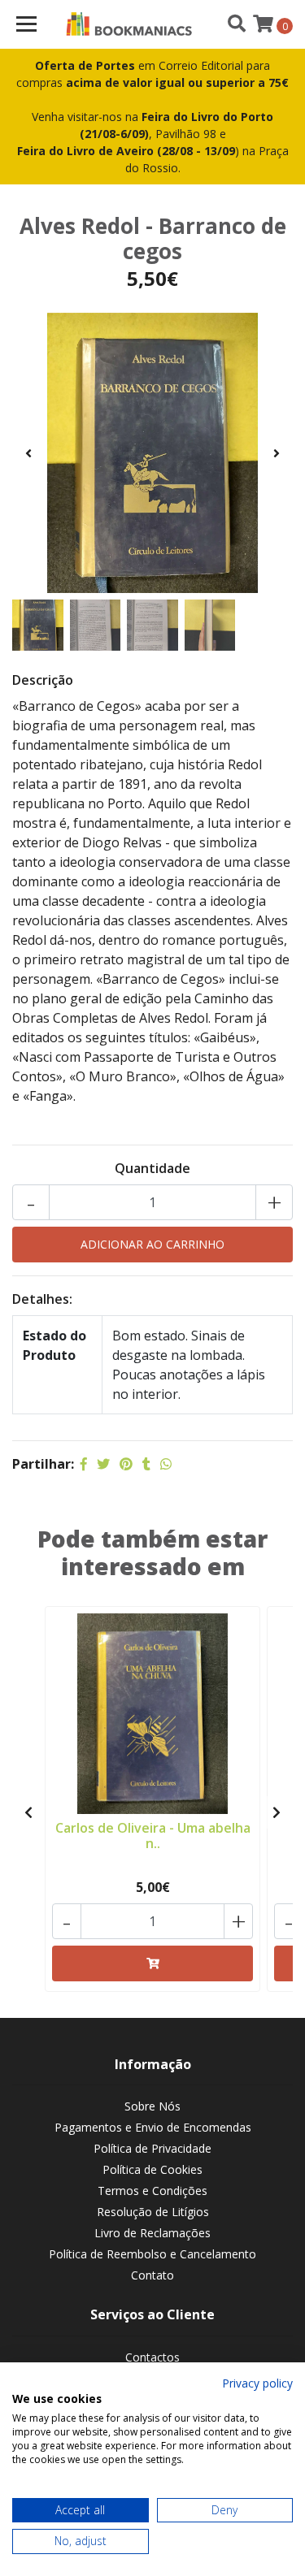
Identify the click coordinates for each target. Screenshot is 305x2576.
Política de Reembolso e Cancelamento (152, 2254)
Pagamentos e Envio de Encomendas (153, 2127)
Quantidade (152, 1168)
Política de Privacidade (152, 2148)
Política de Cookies (152, 2169)
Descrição (43, 680)
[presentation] (28, 453)
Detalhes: (42, 1299)
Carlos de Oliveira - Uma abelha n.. (153, 1836)
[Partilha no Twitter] (103, 1464)
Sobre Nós (152, 2106)
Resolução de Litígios (153, 2212)
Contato (152, 2275)
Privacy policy (257, 2383)
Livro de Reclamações (152, 2233)
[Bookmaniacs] (130, 24)
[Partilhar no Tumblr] (146, 1464)
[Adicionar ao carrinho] (152, 1963)
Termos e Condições (152, 2191)
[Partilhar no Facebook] (84, 1464)
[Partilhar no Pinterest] (126, 1464)
